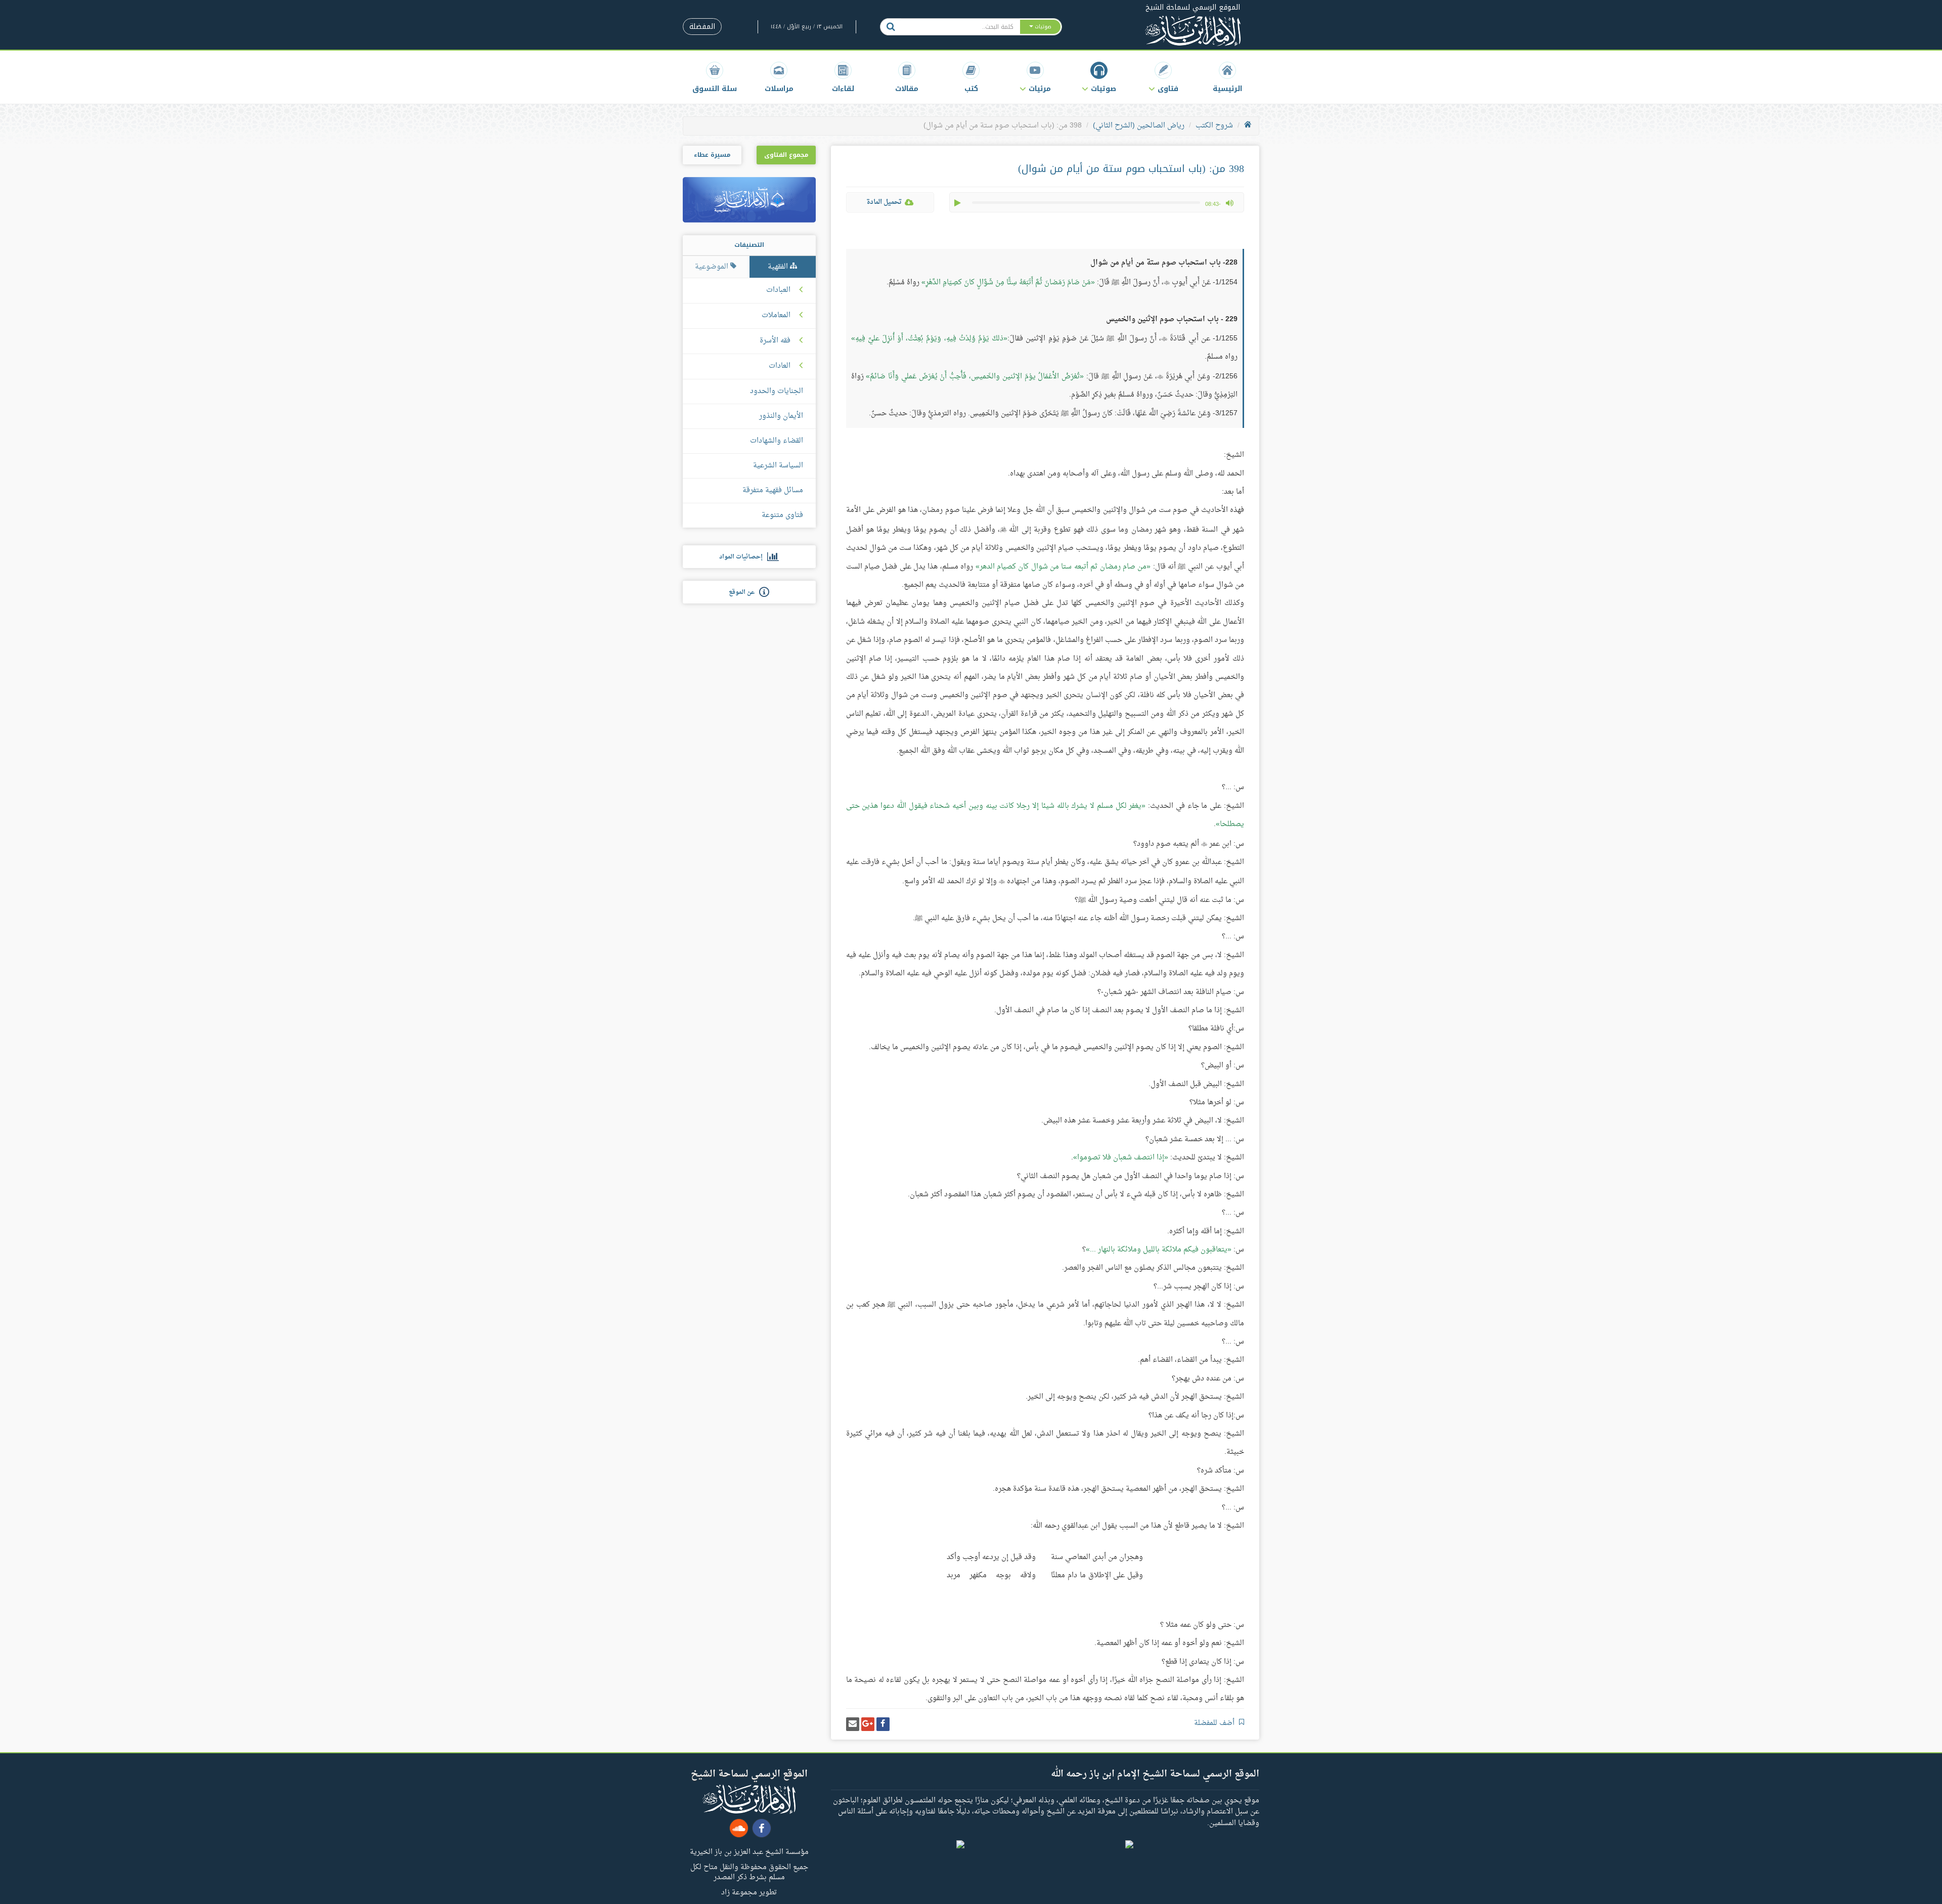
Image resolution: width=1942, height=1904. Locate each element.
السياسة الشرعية (778, 466)
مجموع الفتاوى (786, 155)
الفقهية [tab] (779, 267)
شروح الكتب (1214, 126)
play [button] (958, 203)
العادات (780, 366)
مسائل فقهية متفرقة (773, 490)
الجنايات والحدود (777, 391)
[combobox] (960, 27)
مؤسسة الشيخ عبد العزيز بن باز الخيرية (749, 1851)
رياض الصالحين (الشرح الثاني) (1139, 126)
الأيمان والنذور (781, 416)
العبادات (778, 290)
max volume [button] (1229, 203)
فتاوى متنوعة (782, 515)
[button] (1163, 77)
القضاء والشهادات (777, 441)
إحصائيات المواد (743, 557)
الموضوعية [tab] (713, 267)
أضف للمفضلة (1215, 1723)
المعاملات (776, 316)
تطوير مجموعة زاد (749, 1892)
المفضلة (702, 27)
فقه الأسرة (775, 341)
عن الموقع (744, 592)
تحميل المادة (884, 202)
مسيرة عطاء (712, 155)
